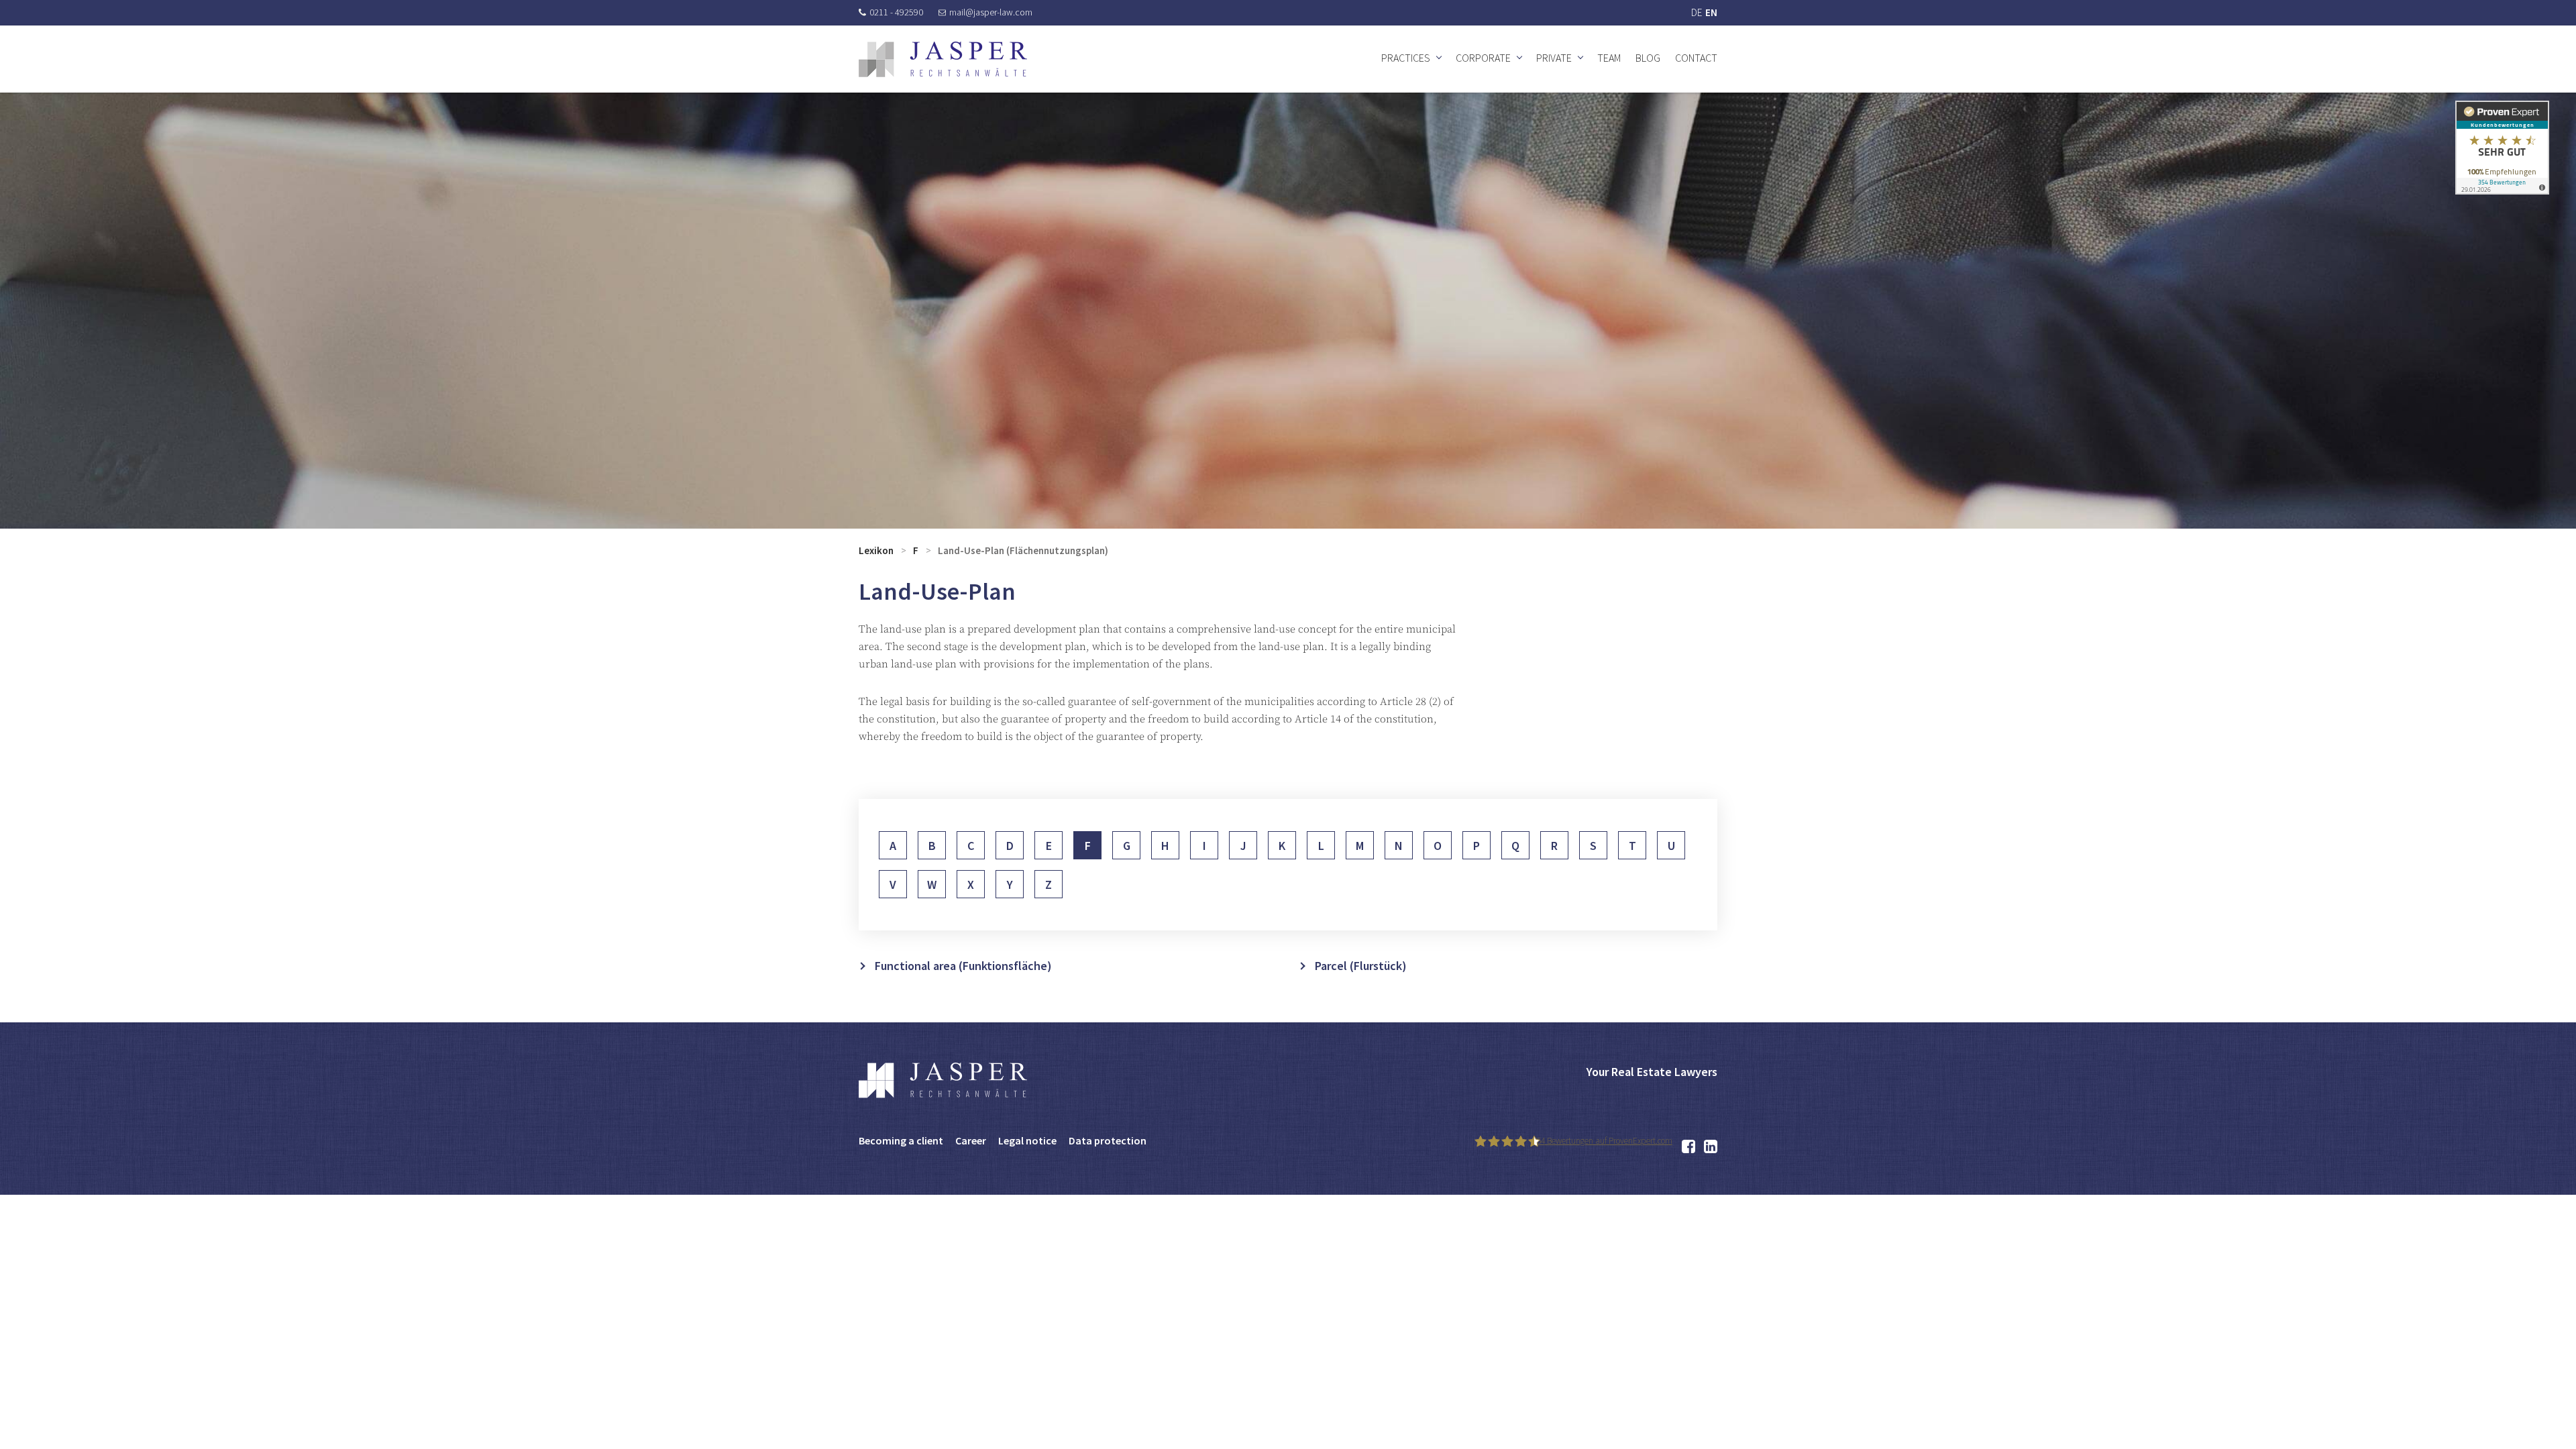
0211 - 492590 (896, 12)
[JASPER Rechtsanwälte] (943, 59)
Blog (1648, 58)
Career (971, 1140)
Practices (1406, 58)
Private (1554, 58)
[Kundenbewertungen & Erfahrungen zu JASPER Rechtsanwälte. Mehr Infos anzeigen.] (2502, 147)
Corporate (1483, 58)
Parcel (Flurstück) (1361, 966)
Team (1609, 58)
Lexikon (876, 550)
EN (1711, 12)
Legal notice (1027, 1140)
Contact (1696, 58)
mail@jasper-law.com (991, 12)
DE (1697, 12)
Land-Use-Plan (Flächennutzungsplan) (1023, 550)
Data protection (1108, 1140)
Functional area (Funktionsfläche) (963, 966)
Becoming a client (901, 1140)
